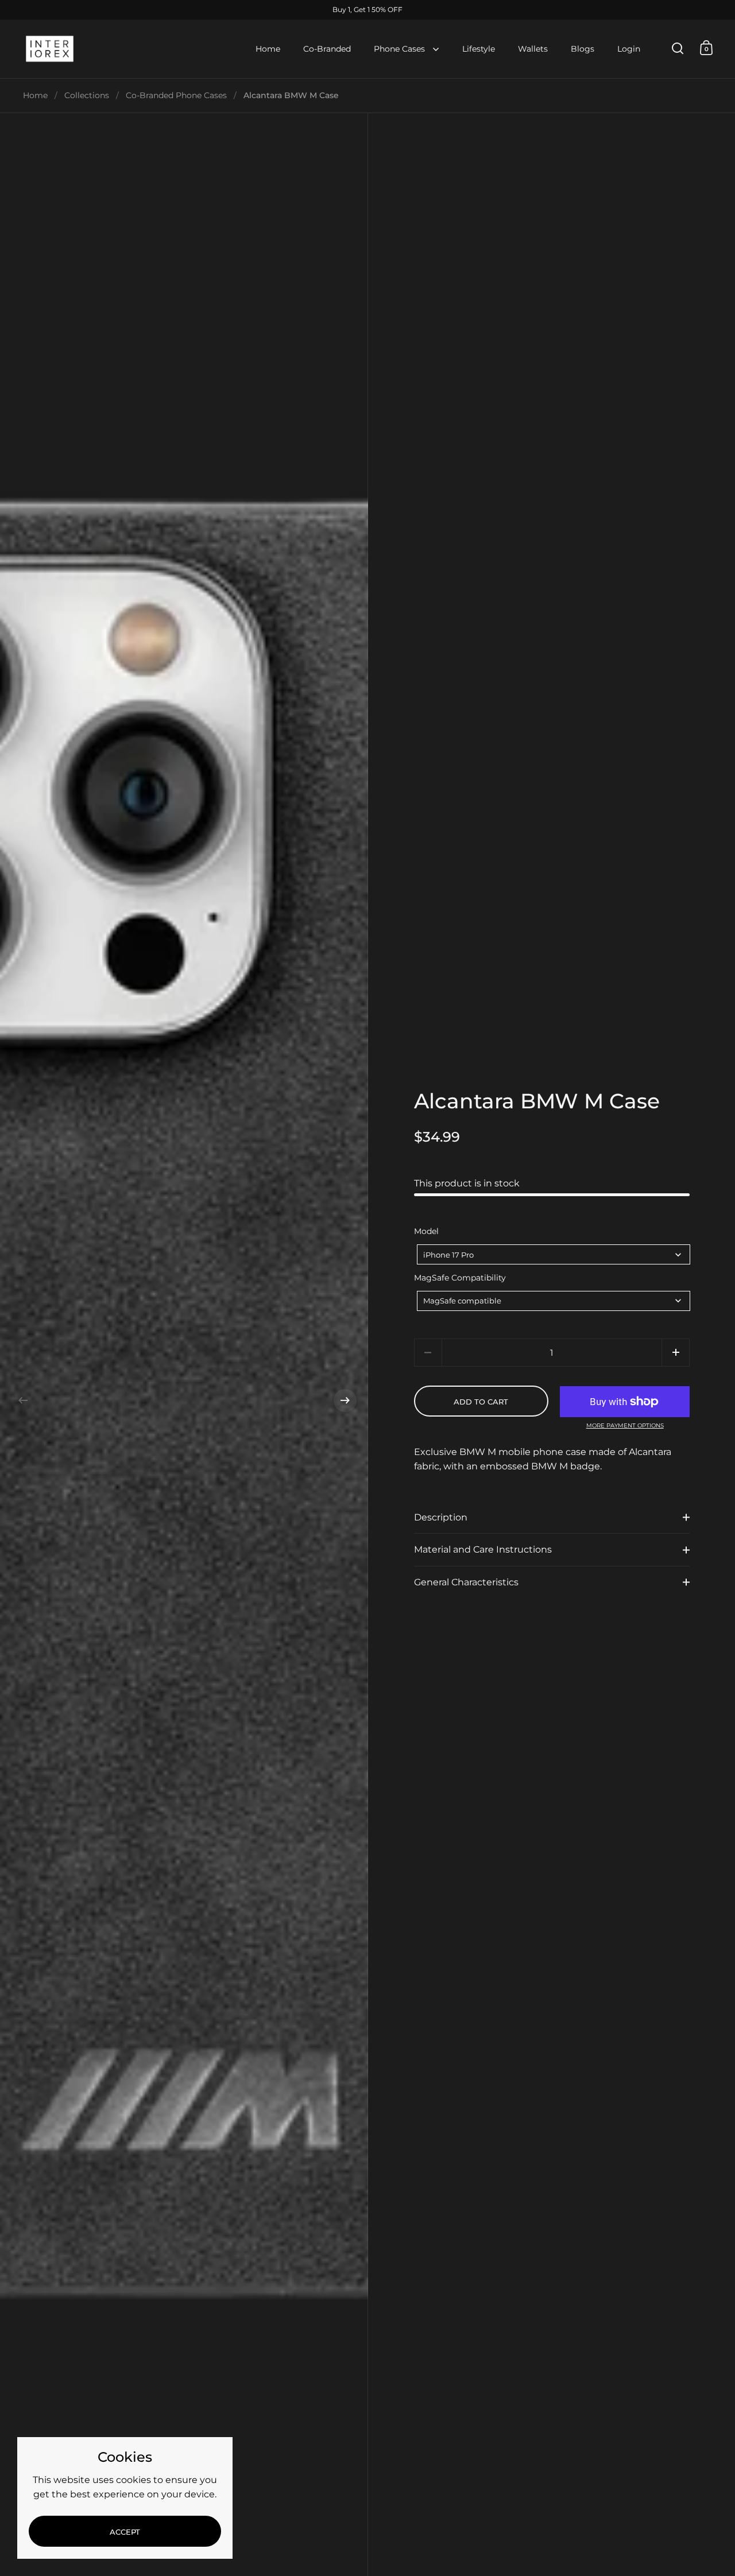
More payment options (625, 1426)
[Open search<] (678, 48)
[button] (23, 1400)
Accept (125, 2532)
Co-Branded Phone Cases (176, 95)
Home (35, 95)
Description (441, 1517)
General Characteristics (466, 1582)
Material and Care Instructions (483, 1549)
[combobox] (554, 1254)
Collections (87, 95)
